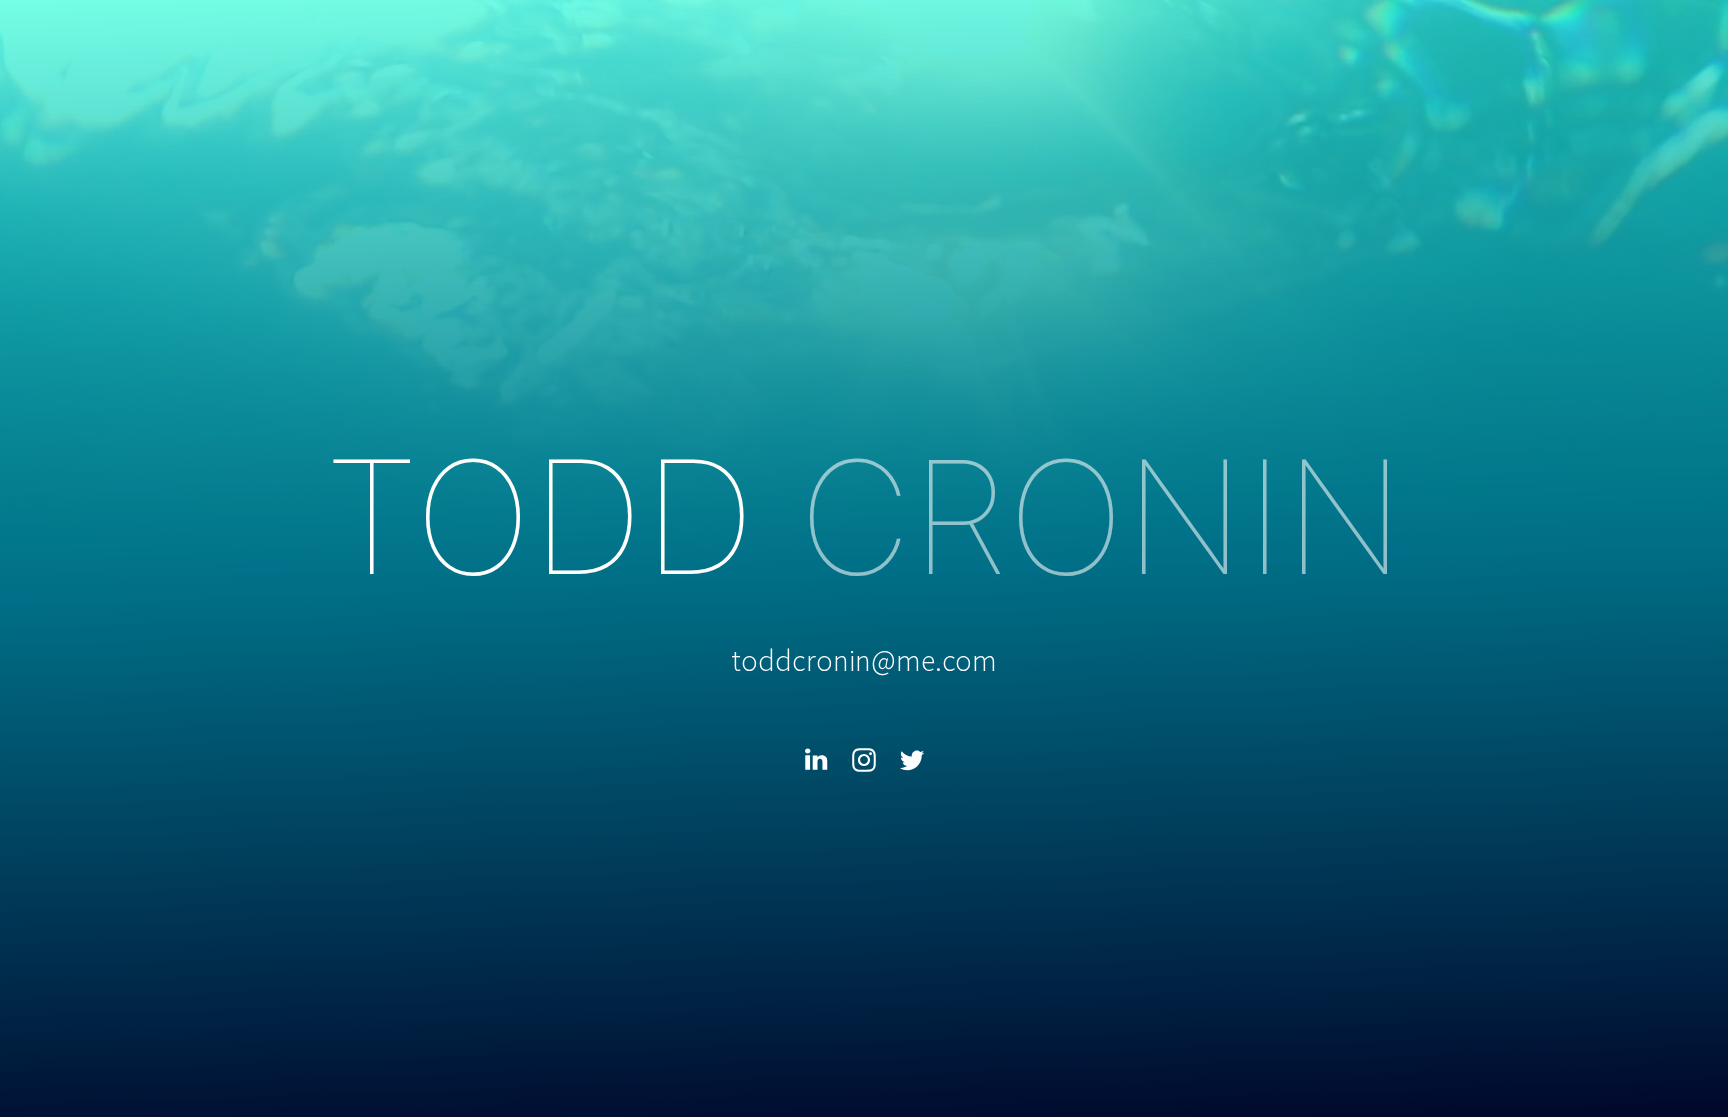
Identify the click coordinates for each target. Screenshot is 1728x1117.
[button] (816, 760)
